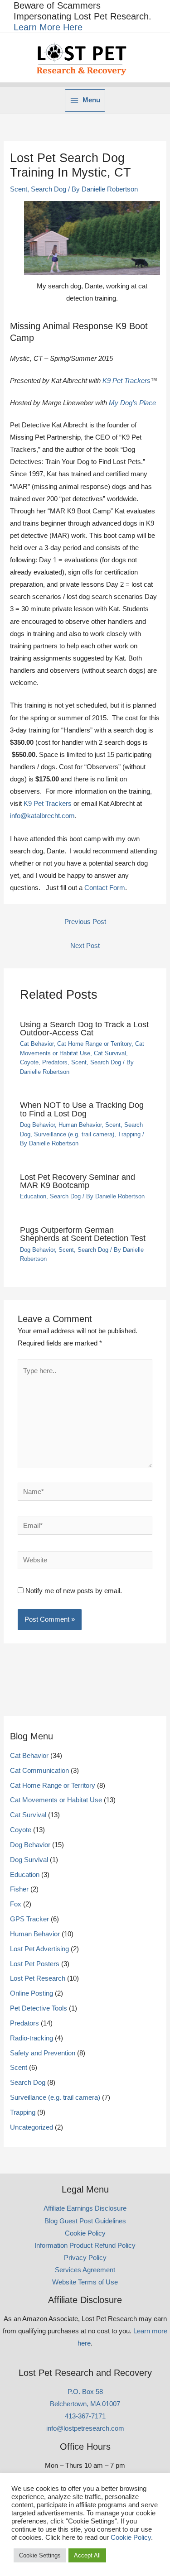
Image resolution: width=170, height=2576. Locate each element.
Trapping (129, 1134)
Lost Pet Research (38, 1978)
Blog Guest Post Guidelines (85, 2221)
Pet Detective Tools (39, 2008)
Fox (16, 1904)
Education (33, 1196)
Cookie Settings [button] (40, 2555)
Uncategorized (32, 2127)
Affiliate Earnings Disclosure (85, 2208)
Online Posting (32, 1993)
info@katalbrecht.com (42, 816)
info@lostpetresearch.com (85, 2428)
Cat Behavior (37, 1044)
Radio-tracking (32, 2038)
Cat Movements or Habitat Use (56, 1800)
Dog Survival (29, 1860)
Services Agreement (85, 2270)
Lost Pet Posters (35, 1964)
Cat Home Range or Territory (94, 1044)
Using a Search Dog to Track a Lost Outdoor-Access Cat (84, 1028)
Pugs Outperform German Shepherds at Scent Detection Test (83, 1234)
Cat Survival (110, 1053)
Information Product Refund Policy (85, 2246)
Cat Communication (39, 1771)
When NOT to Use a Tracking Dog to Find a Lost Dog (82, 1109)
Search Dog (49, 189)
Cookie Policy (85, 2233)
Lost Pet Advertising (39, 1949)
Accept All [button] (87, 2555)
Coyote (29, 1062)
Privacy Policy (85, 2258)
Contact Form (105, 888)
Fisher (19, 1889)
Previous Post (85, 922)
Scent (19, 189)
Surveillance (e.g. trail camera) (74, 1134)
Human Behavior (80, 1125)
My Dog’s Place (132, 403)
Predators (55, 1062)
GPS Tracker (29, 1919)
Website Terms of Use (85, 2282)
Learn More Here (48, 27)
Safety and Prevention (43, 2053)
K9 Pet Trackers (126, 381)
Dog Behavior (37, 1125)
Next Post (85, 946)
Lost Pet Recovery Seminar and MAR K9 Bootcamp (78, 1181)
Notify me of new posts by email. (74, 1591)
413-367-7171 (85, 2416)
